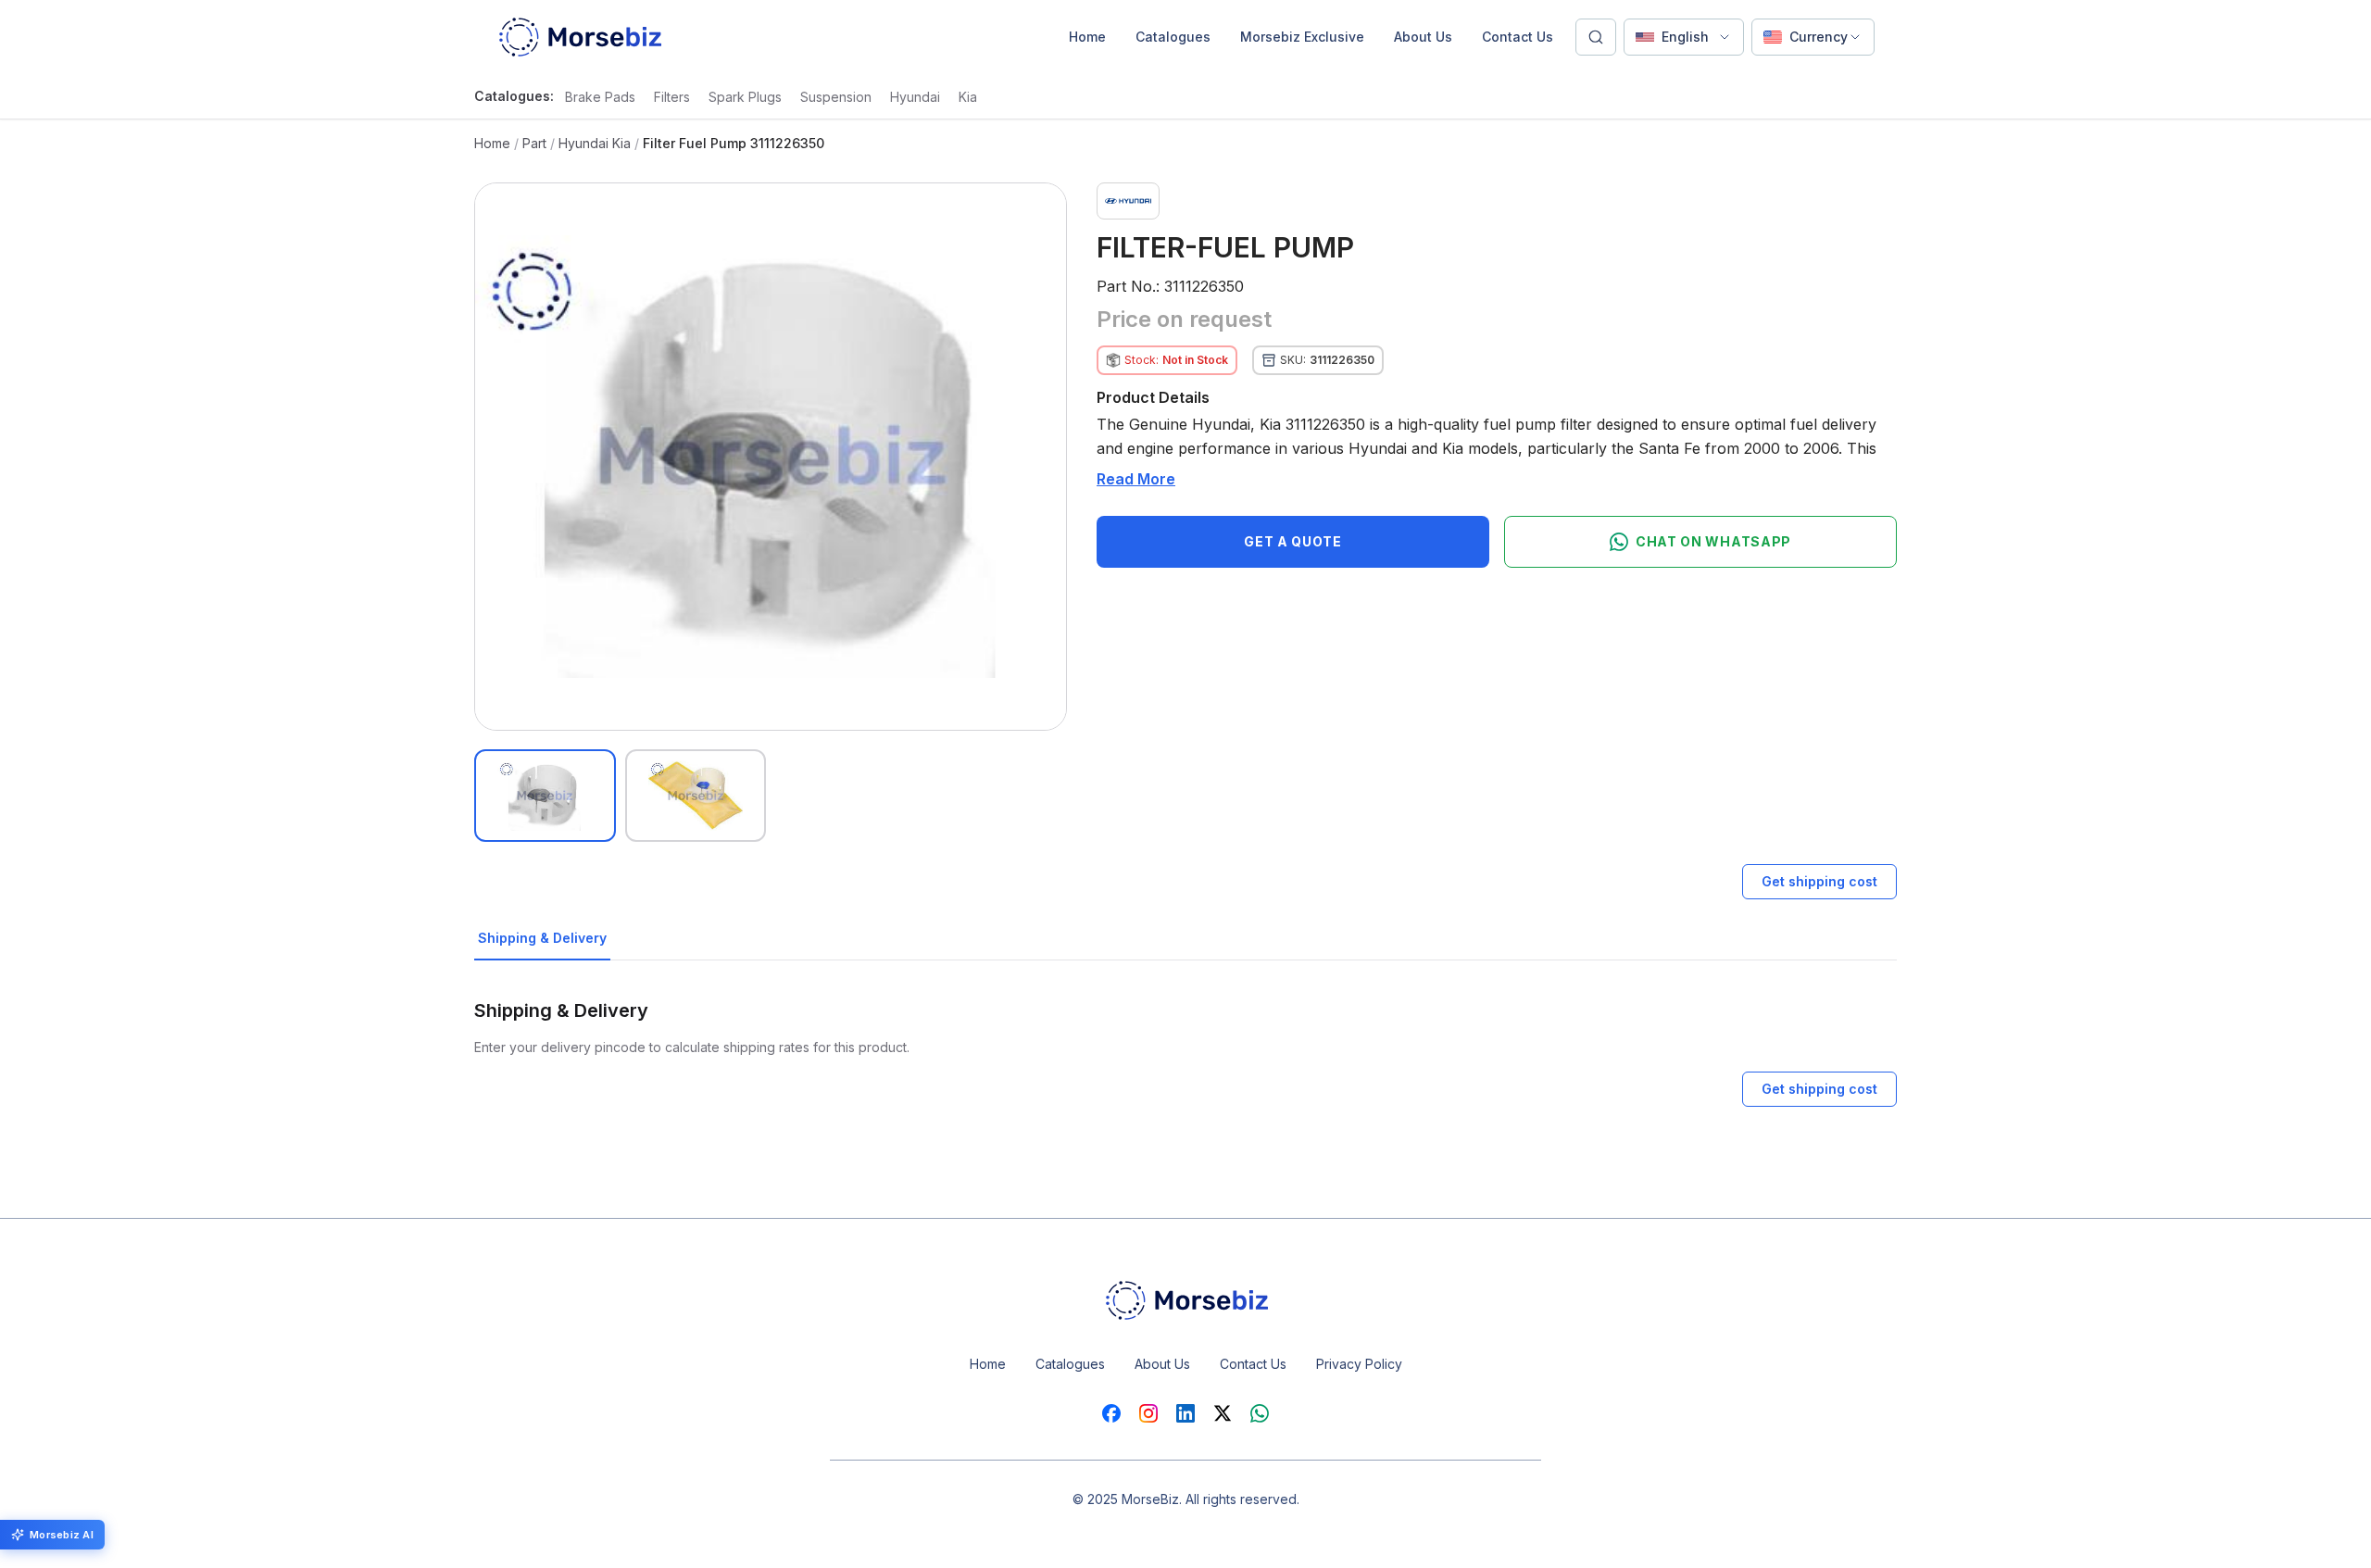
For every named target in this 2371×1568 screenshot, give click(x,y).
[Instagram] (1148, 1413)
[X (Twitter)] (1223, 1413)
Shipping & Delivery (542, 938)
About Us (1423, 37)
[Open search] (1596, 37)
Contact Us (1518, 37)
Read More (1136, 479)
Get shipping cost (1819, 881)
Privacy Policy (1359, 1364)
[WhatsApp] (1260, 1413)
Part (534, 143)
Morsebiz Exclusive (1302, 37)
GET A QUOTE (1293, 541)
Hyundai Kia (595, 143)
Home (1087, 37)
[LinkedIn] (1185, 1413)
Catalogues (1173, 37)
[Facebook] (1111, 1413)
